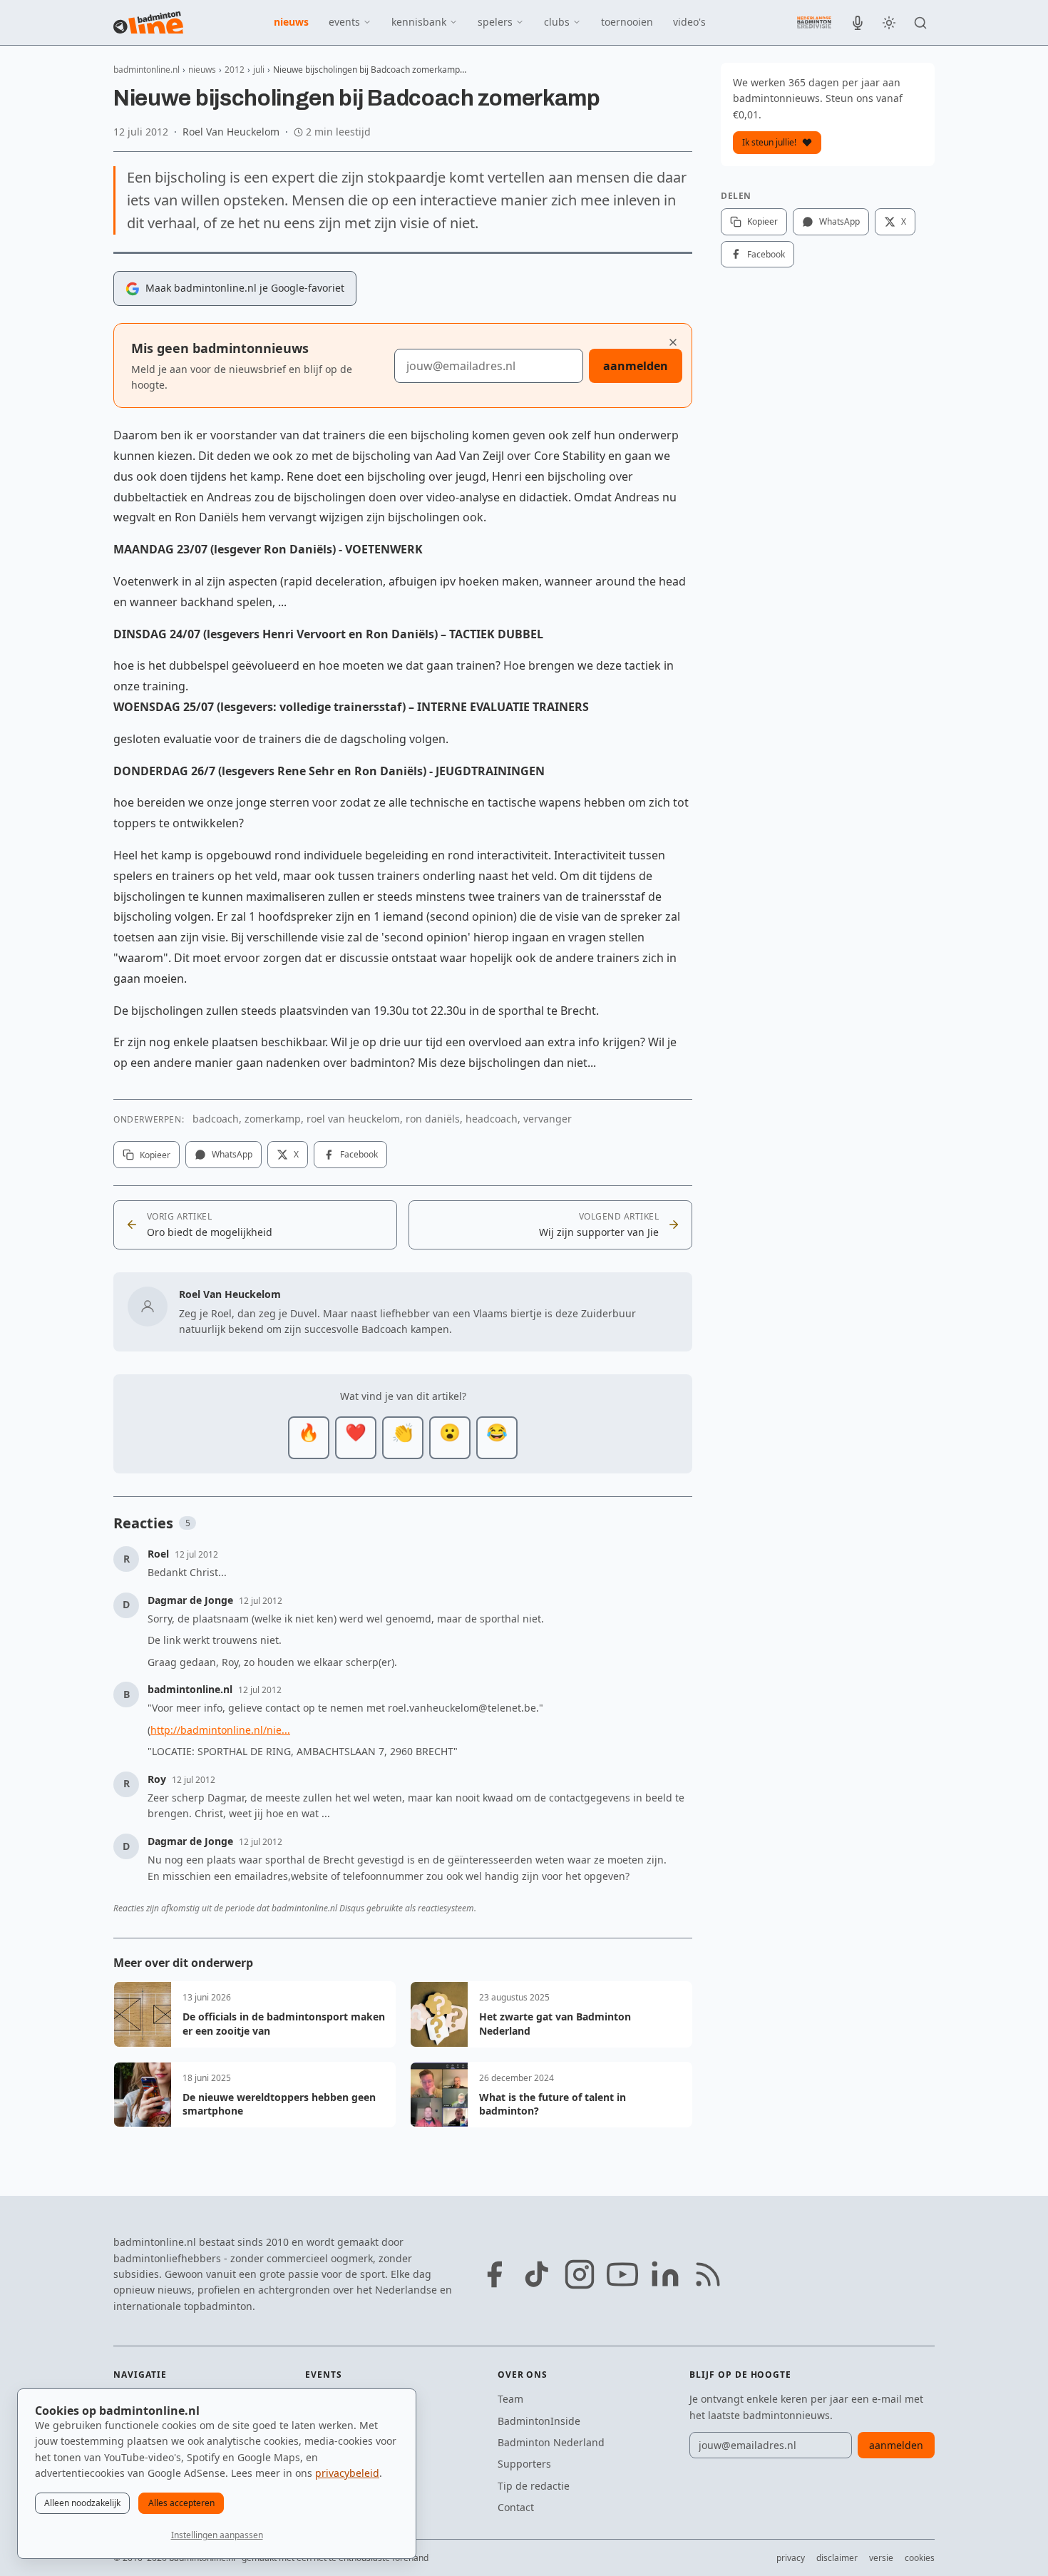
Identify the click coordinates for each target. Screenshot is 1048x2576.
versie (881, 2558)
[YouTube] (622, 2274)
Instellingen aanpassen (217, 2535)
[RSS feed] (708, 2274)
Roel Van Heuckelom (231, 132)
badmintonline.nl (147, 70)
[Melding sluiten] (673, 342)
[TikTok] (537, 2274)
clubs (557, 22)
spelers (495, 22)
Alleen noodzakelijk (82, 2503)
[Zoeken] (920, 23)
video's (689, 22)
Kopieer (155, 1155)
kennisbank (419, 22)
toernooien (627, 22)
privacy (791, 2558)
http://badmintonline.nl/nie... (220, 1730)
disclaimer (837, 2558)
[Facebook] (494, 2274)
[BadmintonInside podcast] (858, 23)
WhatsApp (232, 1154)
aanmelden (636, 366)
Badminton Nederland (551, 2442)
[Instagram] (580, 2274)
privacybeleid (347, 2473)
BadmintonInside (539, 2421)
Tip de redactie (534, 2486)
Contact (516, 2507)
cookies (920, 2558)
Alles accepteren (181, 2503)
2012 (235, 70)
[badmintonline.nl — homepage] (148, 23)
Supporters (524, 2464)
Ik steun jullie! (769, 142)
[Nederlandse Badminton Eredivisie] (814, 22)
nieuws (291, 22)
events (344, 22)
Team (510, 2399)
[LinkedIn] (665, 2274)
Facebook (359, 1154)
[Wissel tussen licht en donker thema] (889, 23)
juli (259, 70)
